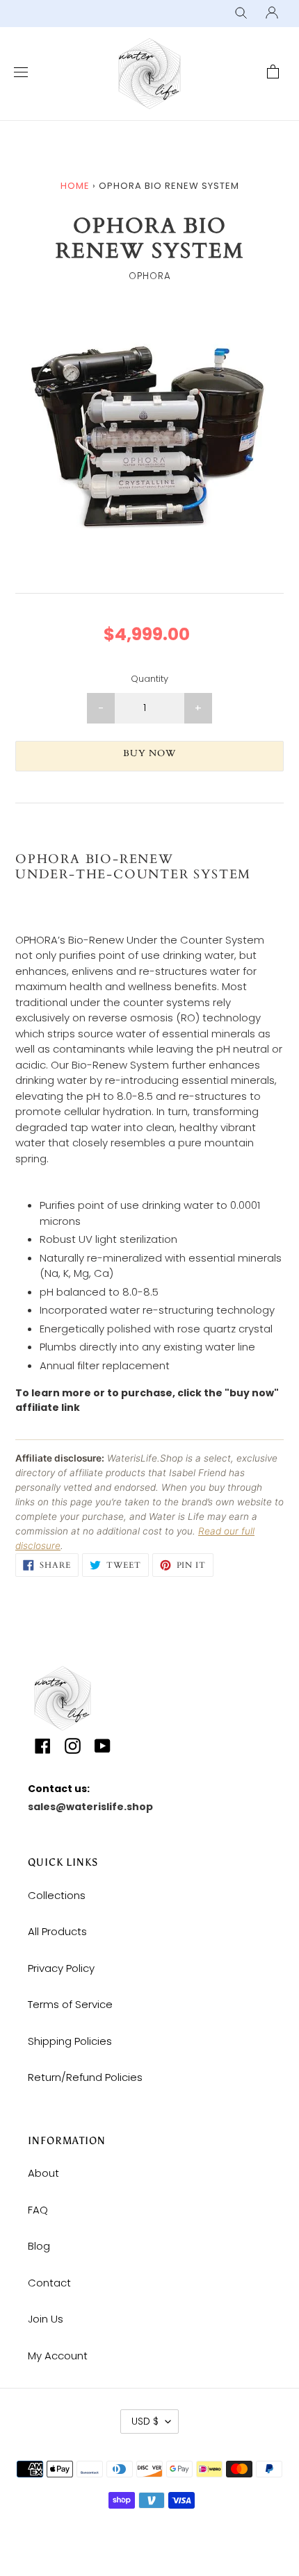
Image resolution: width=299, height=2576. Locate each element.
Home (75, 186)
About (43, 2173)
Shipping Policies (70, 2041)
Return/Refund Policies (85, 2077)
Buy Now (149, 753)
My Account (58, 2356)
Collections (57, 1895)
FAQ (38, 2210)
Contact (49, 2283)
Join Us (46, 2319)
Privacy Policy (61, 1968)
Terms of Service (70, 2004)
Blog (39, 2246)
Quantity (149, 679)
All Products (57, 1931)
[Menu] (17, 73)
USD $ (145, 2421)
